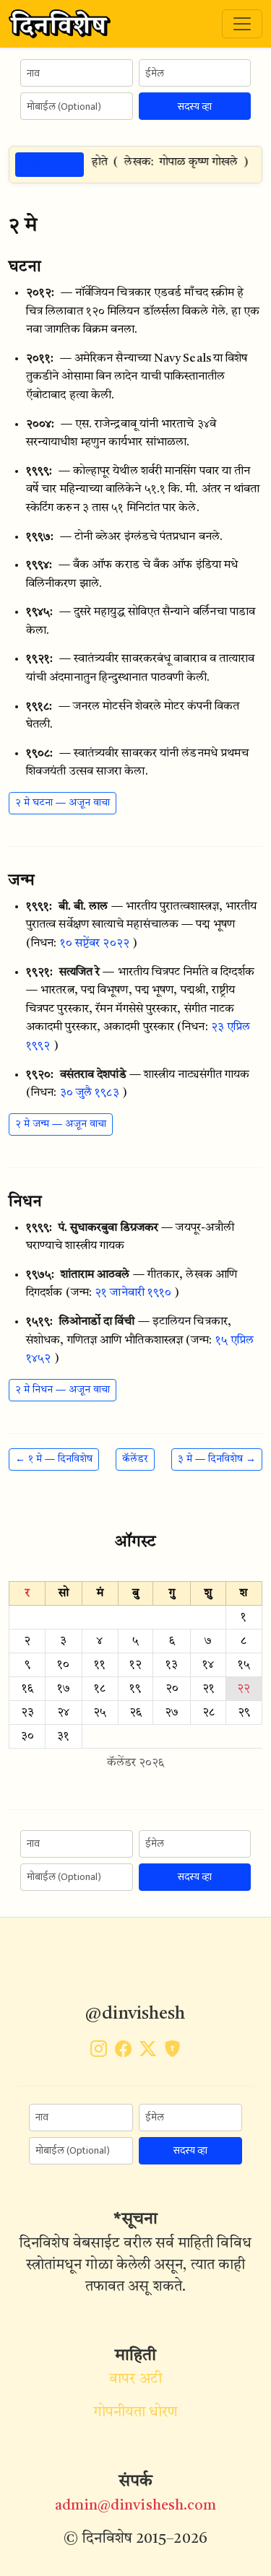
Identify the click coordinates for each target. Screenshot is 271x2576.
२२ (244, 1689)
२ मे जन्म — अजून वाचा (61, 1124)
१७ (64, 1689)
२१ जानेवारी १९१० (133, 1293)
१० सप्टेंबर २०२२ (95, 944)
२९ (244, 1713)
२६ (135, 1713)
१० (63, 1665)
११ (100, 1665)
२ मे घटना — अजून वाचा (63, 803)
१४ (208, 1665)
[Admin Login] (172, 2052)
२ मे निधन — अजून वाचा (63, 1390)
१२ (135, 1665)
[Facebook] (123, 2052)
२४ (63, 1713)
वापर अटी (135, 2380)
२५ (100, 1713)
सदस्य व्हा (195, 106)
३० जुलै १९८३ (90, 1093)
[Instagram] (99, 2052)
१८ (100, 1689)
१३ (172, 1665)
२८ (208, 1713)
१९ (135, 1689)
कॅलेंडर (135, 1459)
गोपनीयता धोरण (136, 2413)
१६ (27, 1689)
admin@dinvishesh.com (136, 2506)
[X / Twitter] (148, 2052)
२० (172, 1689)
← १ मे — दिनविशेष (54, 1459)
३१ (63, 1736)
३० (27, 1736)
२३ (27, 1713)
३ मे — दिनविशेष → (217, 1459)
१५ (244, 1665)
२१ (208, 1689)
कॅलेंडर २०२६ (136, 1763)
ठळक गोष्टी (50, 164)
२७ (172, 1713)
